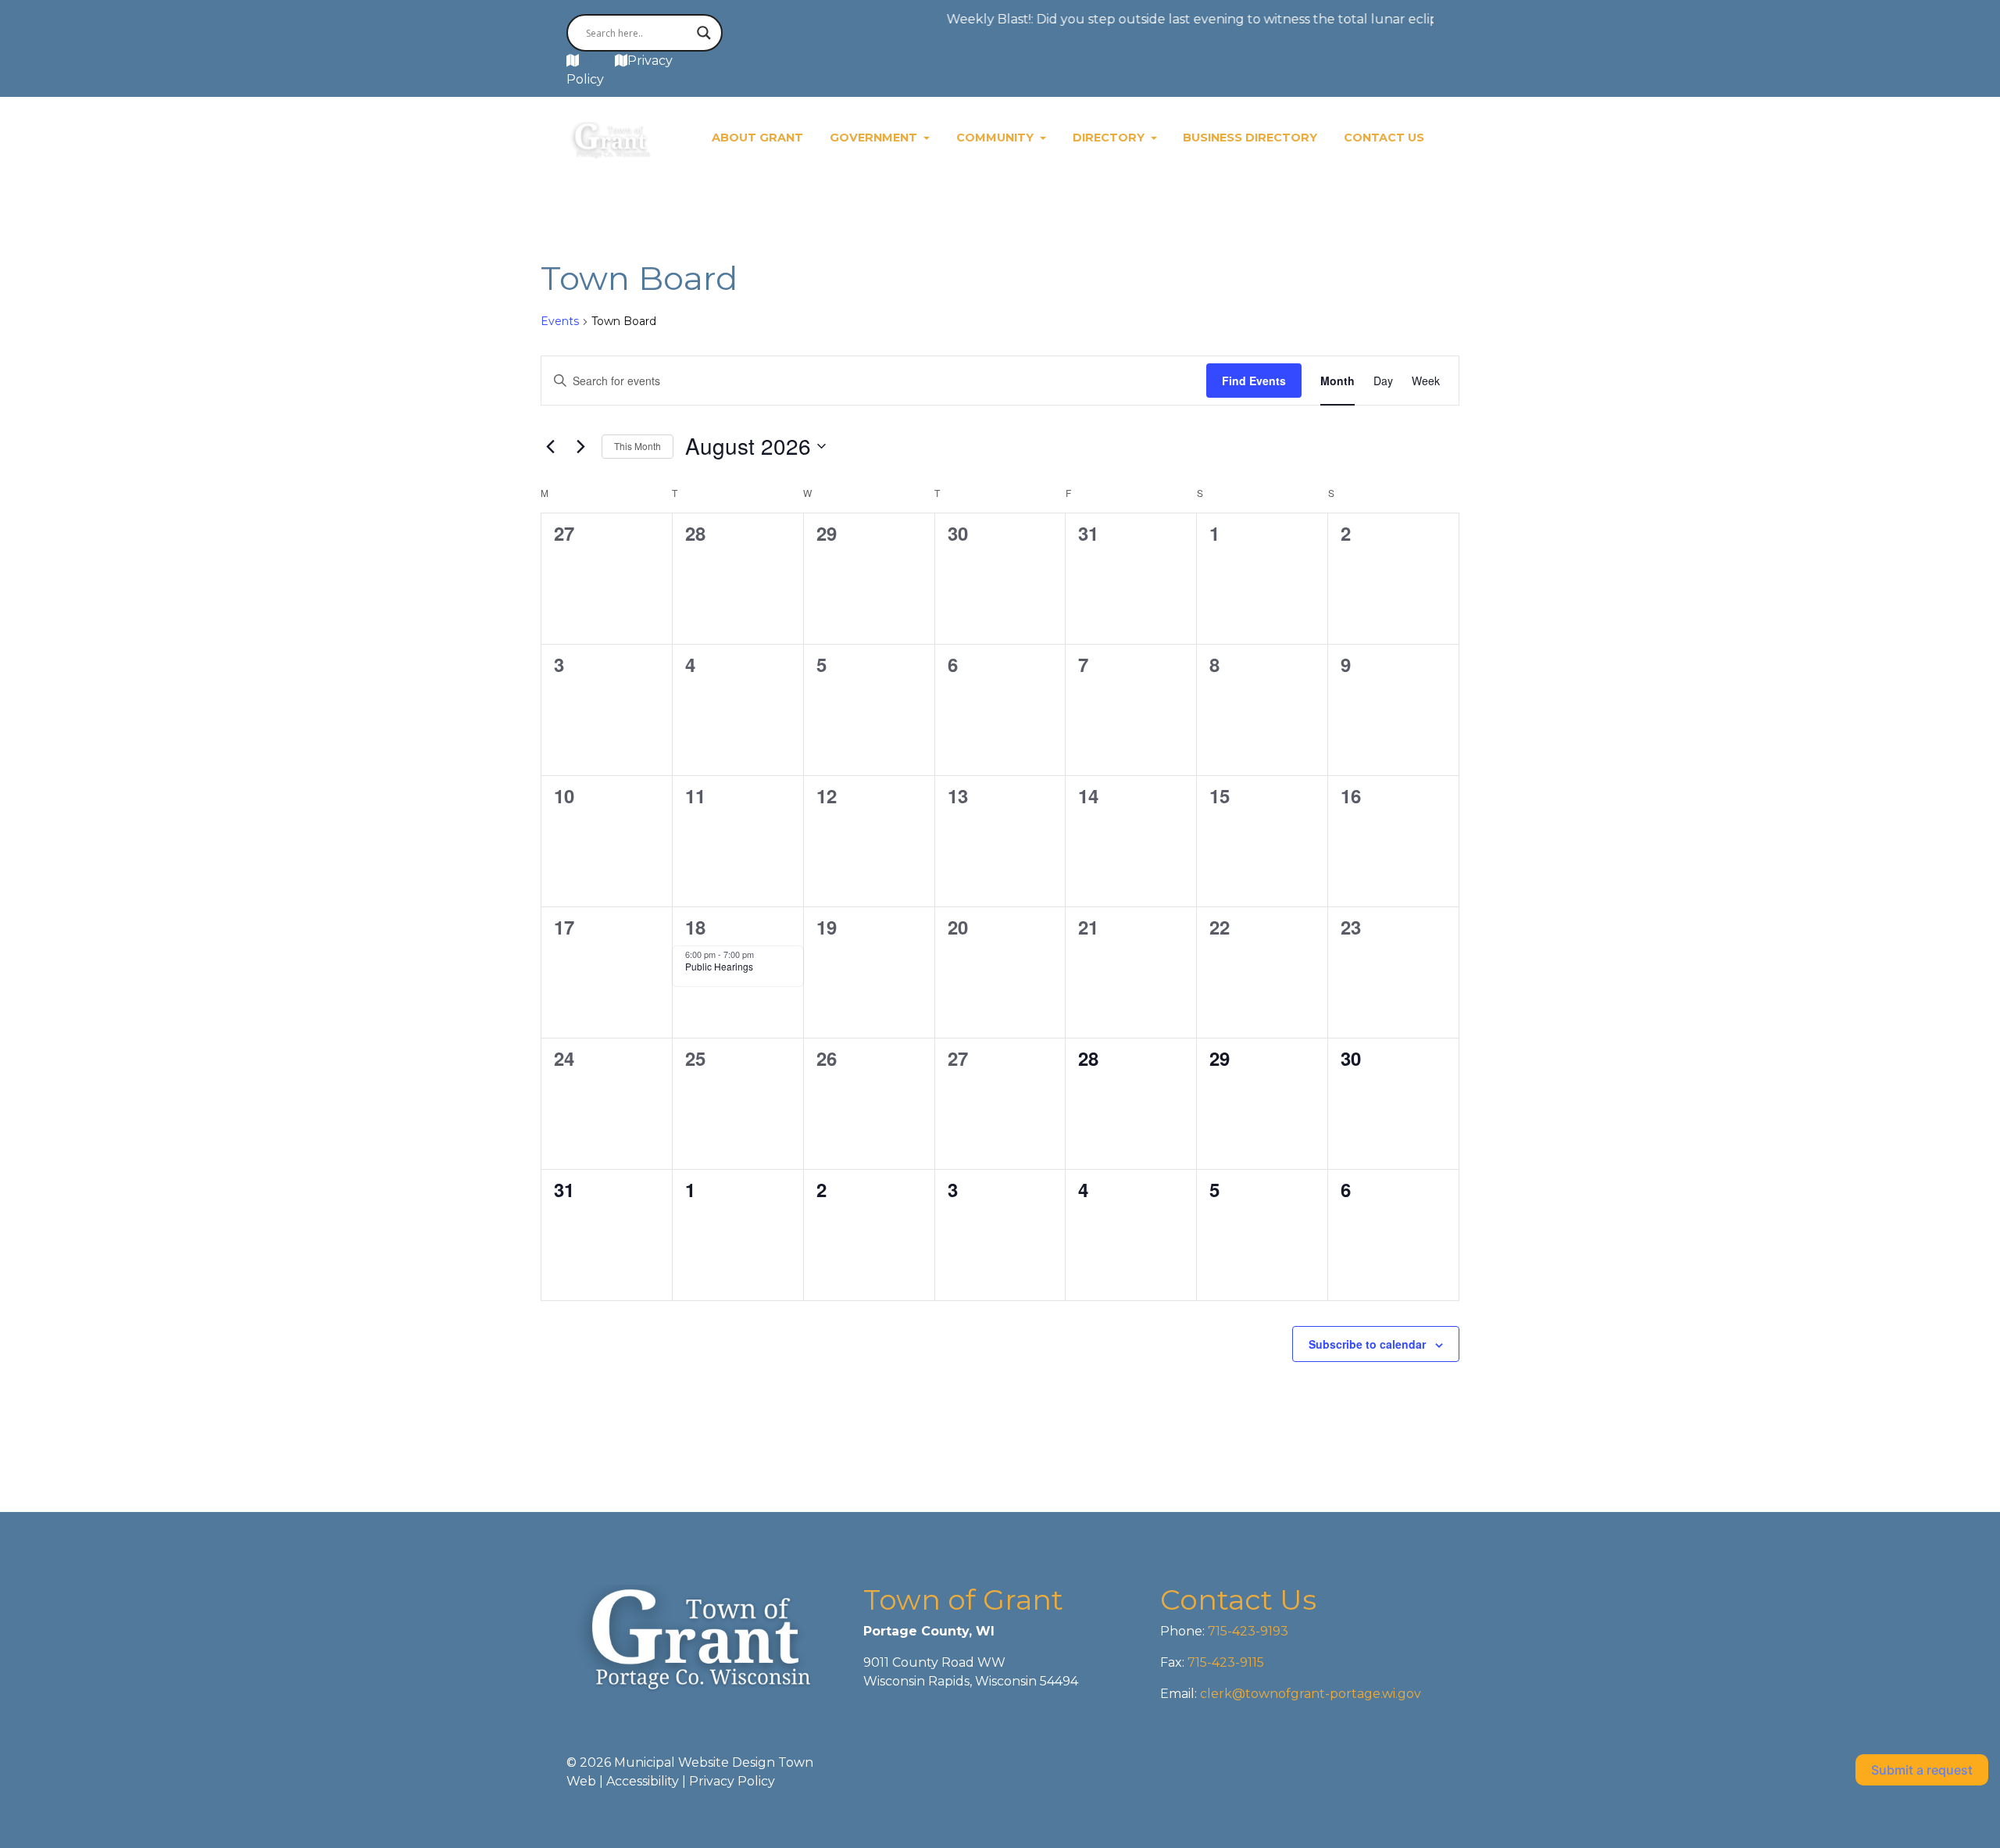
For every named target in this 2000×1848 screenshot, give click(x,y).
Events (560, 321)
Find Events (1254, 381)
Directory (1110, 138)
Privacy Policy (732, 1781)
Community (996, 138)
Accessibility (643, 1781)
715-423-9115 (1226, 1662)
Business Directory (1250, 138)
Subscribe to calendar (1367, 1344)
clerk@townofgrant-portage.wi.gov (1309, 1694)
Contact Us (1384, 138)
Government (875, 138)
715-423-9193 (1246, 1631)
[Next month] (580, 446)
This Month (637, 446)
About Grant (757, 138)
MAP (597, 61)
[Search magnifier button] (704, 33)
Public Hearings (719, 966)
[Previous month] (550, 446)
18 (695, 927)
